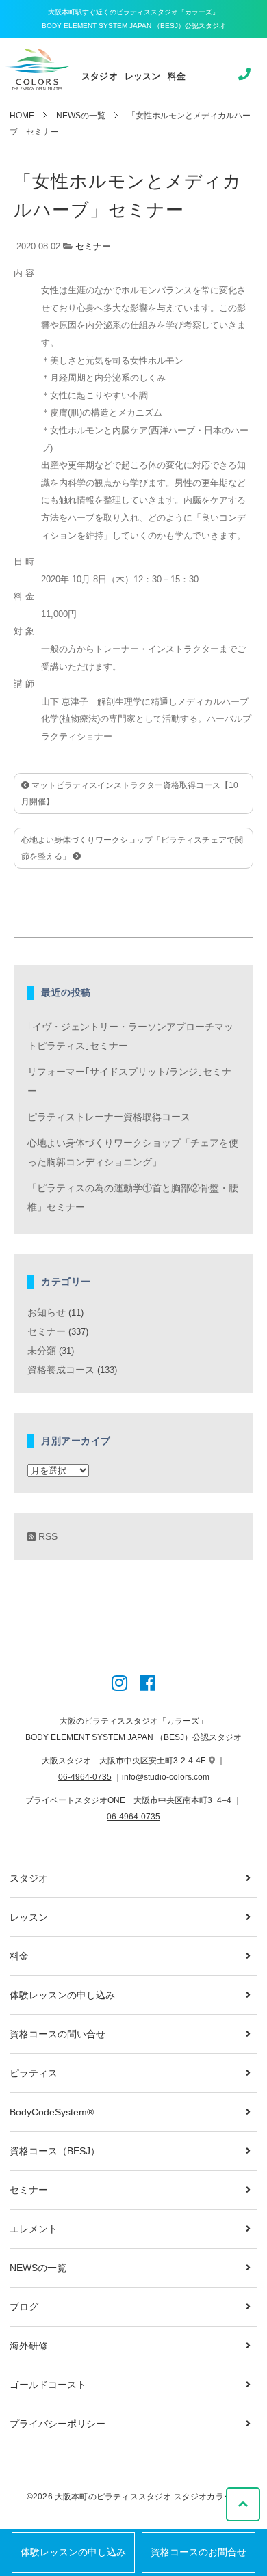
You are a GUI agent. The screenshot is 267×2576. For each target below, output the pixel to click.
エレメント (34, 2229)
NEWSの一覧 (81, 116)
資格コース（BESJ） (55, 2151)
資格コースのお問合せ (199, 2552)
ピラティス (34, 2073)
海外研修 (29, 2346)
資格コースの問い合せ (58, 2034)
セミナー (93, 246)
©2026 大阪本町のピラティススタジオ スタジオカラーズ (133, 2497)
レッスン (143, 76)
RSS (47, 1536)
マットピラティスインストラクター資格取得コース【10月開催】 (130, 794)
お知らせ (47, 1312)
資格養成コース (61, 1370)
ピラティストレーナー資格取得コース (109, 1117)
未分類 (42, 1351)
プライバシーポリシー (58, 2424)
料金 (177, 76)
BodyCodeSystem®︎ (52, 2112)
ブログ (24, 2307)
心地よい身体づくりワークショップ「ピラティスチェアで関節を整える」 (132, 848)
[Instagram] (119, 1685)
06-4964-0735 (85, 1777)
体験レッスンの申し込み (73, 2552)
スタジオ (100, 76)
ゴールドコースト (48, 2385)
